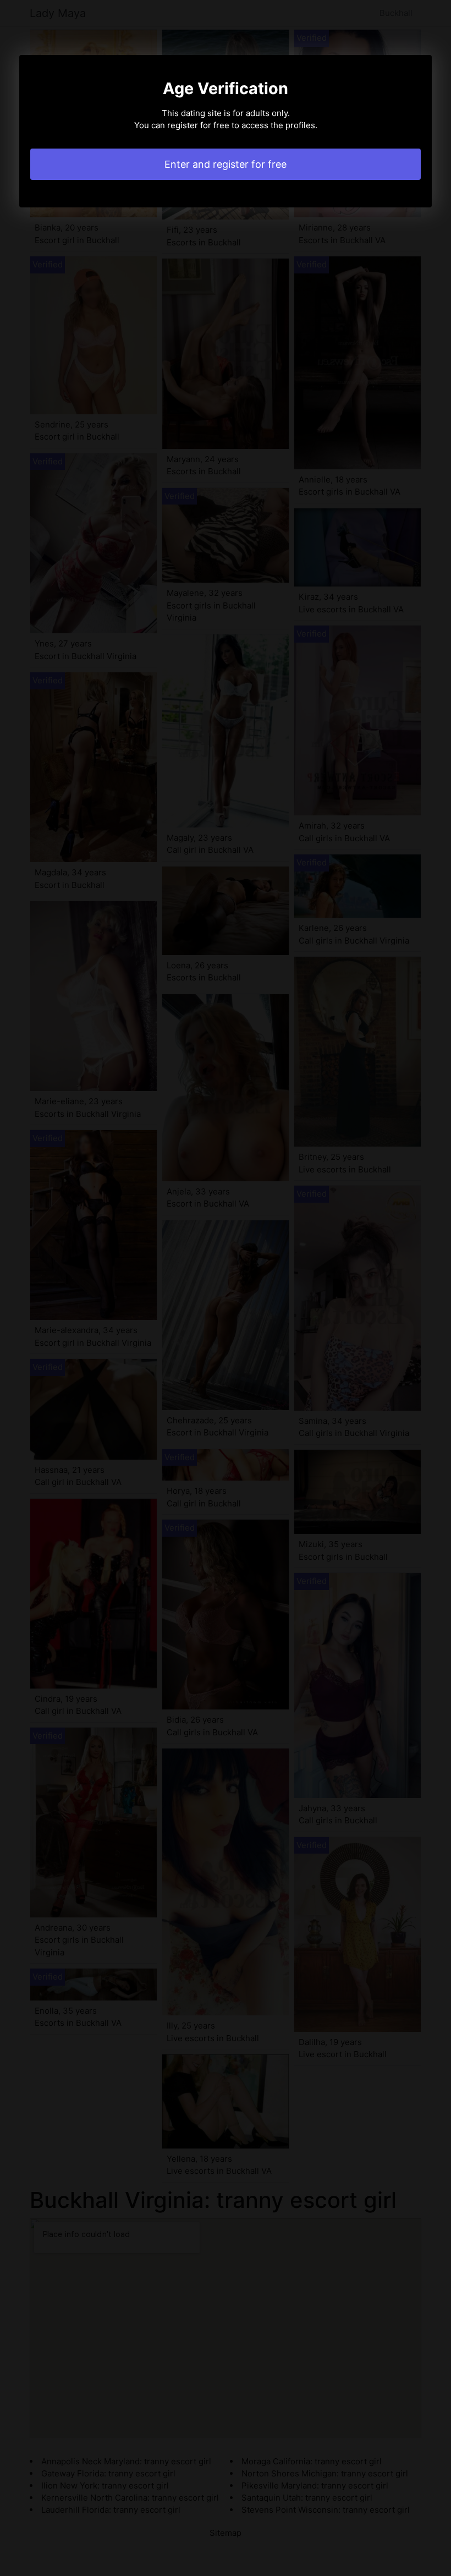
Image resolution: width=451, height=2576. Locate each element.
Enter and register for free (226, 164)
